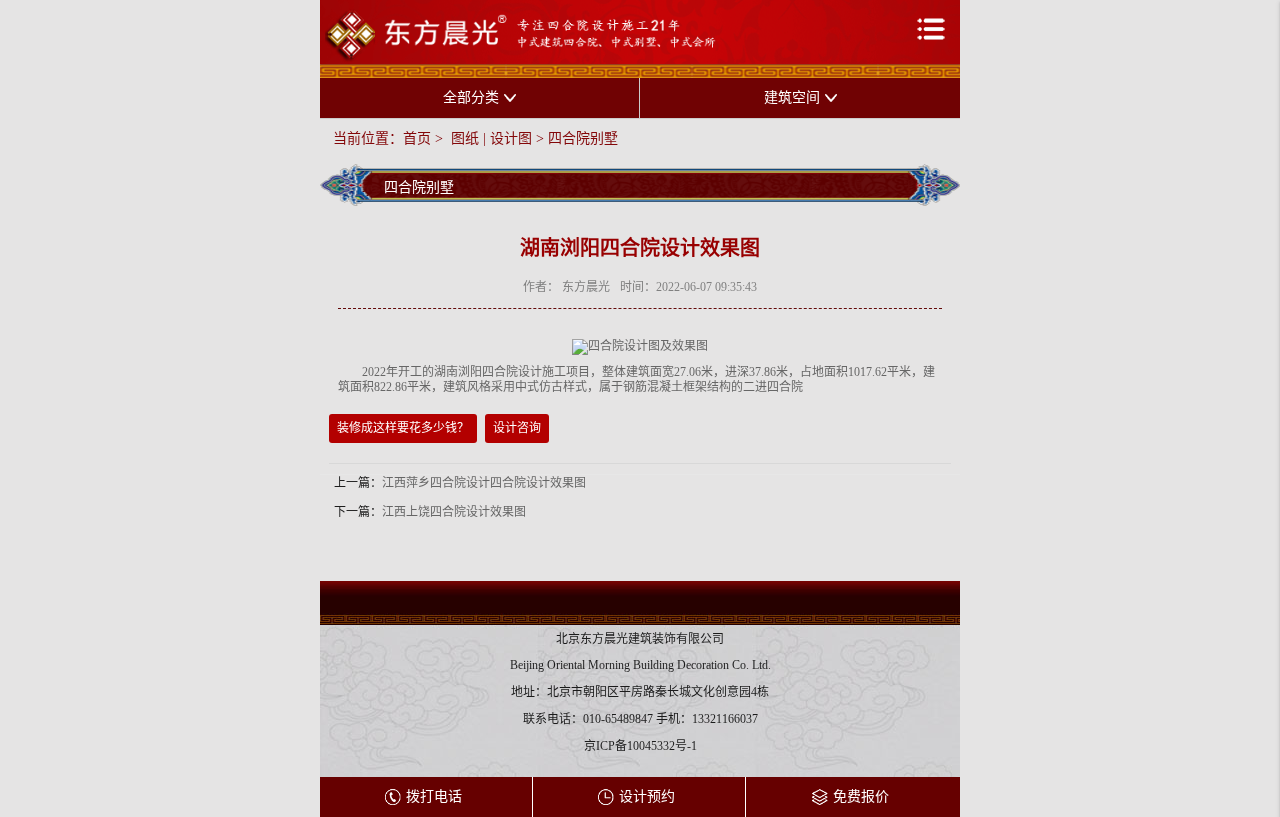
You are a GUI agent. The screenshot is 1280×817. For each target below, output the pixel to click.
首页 (417, 138)
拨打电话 (434, 796)
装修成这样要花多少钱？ (403, 428)
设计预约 (647, 796)
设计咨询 (517, 428)
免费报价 (861, 796)
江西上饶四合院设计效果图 (454, 512)
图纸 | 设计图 (489, 138)
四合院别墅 (583, 138)
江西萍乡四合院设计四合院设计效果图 (484, 483)
